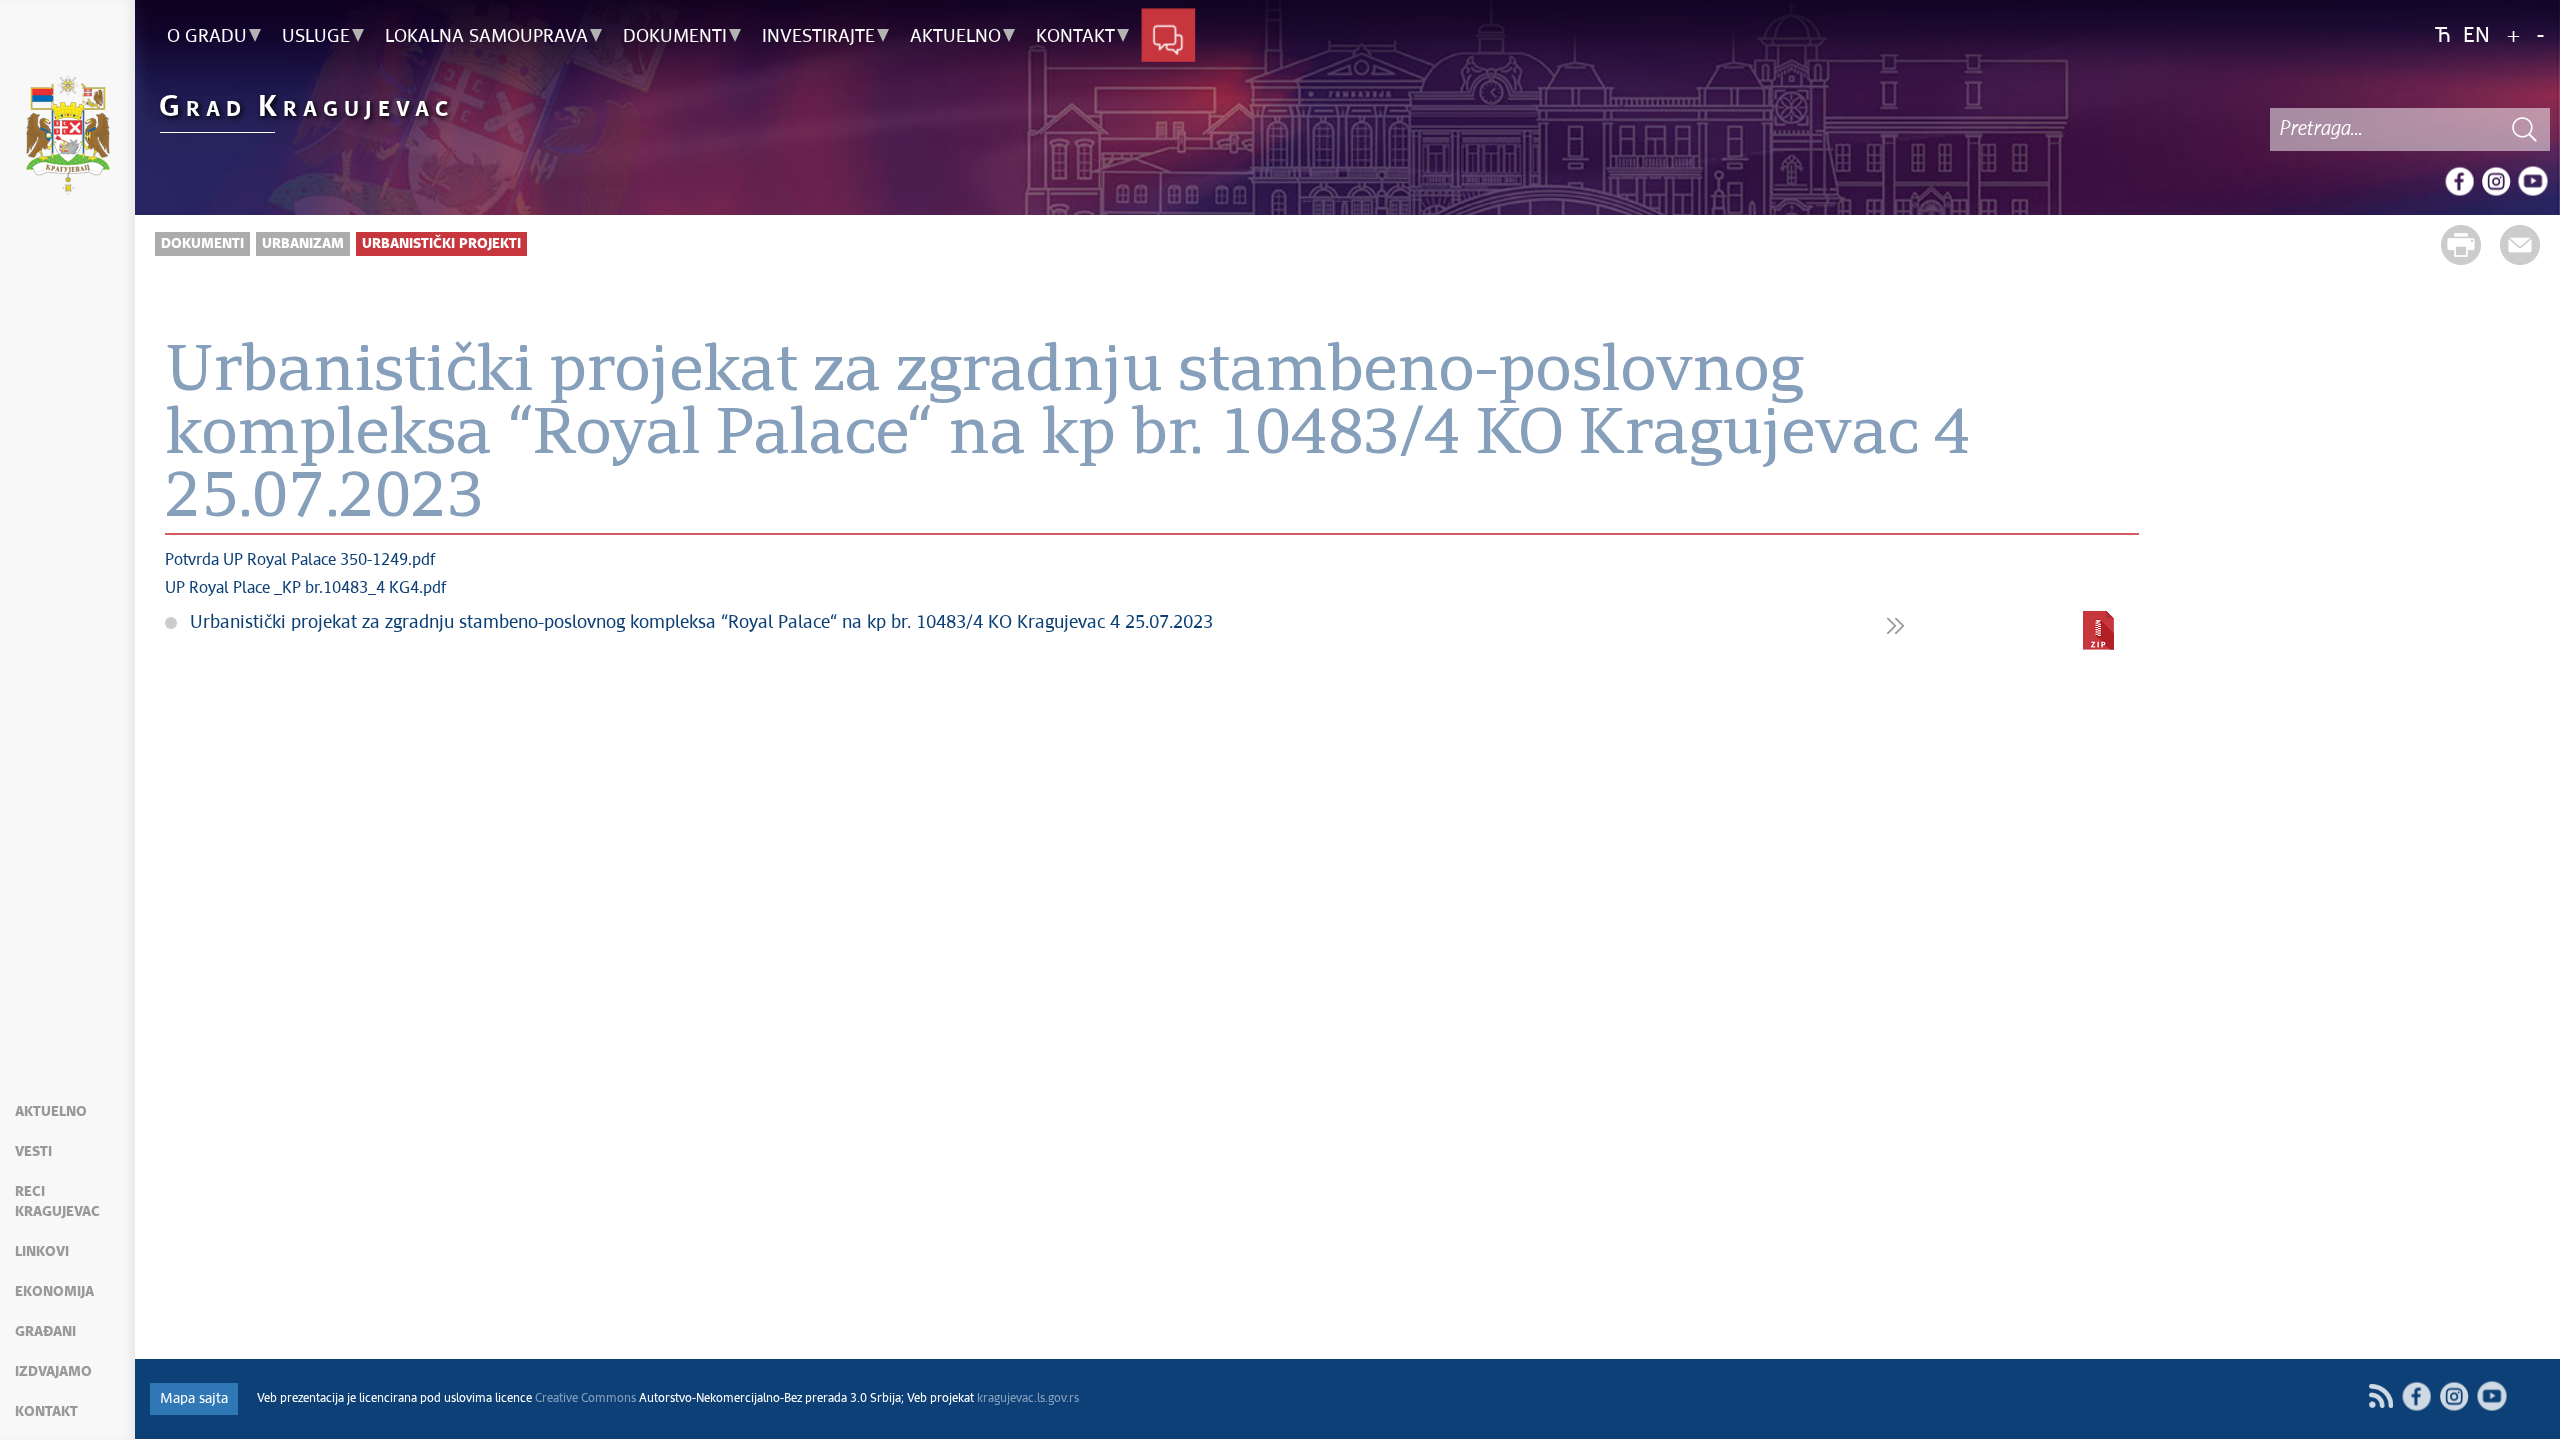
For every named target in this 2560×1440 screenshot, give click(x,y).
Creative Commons (585, 1399)
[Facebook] (2459, 181)
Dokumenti (202, 244)
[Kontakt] (1168, 37)
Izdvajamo (53, 1372)
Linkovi (42, 1252)
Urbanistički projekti (441, 244)
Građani (45, 1332)
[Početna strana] (67, 138)
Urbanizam (303, 244)
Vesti (33, 1152)
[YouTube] (2533, 181)
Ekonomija (54, 1292)
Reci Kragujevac (57, 1202)
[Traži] (2525, 129)
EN (2476, 36)
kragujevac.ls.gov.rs (1028, 1399)
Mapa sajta (194, 1399)
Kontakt (46, 1412)
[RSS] (2380, 1396)
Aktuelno (51, 1112)
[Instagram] (2496, 181)
